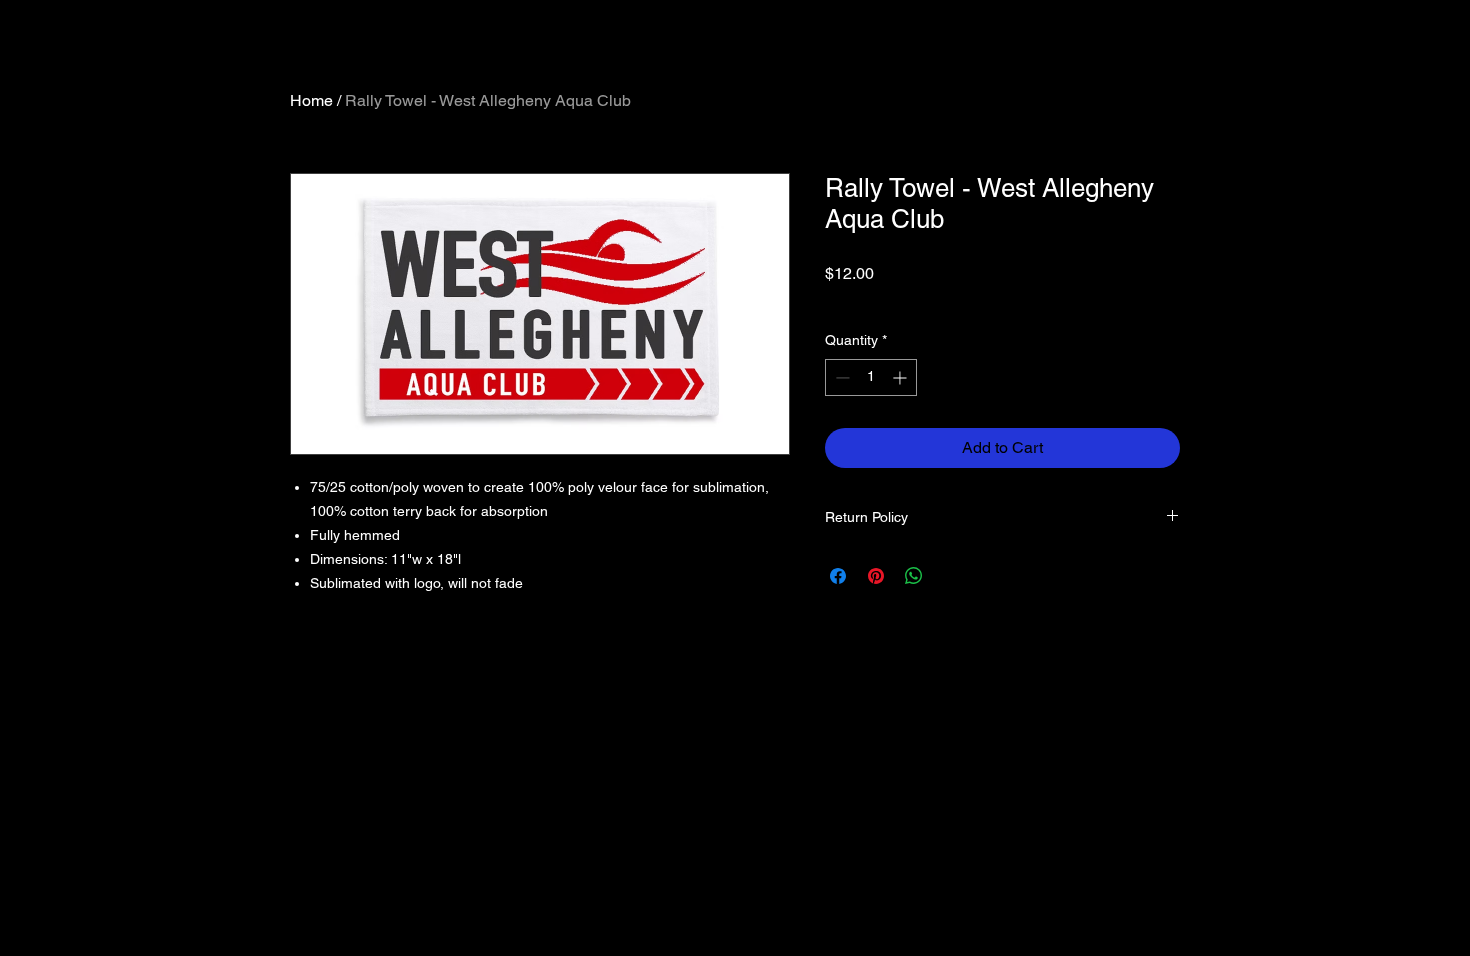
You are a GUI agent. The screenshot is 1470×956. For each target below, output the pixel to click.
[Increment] (901, 377)
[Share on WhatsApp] (914, 576)
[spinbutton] (871, 377)
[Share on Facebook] (838, 576)
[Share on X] (952, 576)
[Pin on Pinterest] (876, 576)
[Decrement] (840, 377)
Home (311, 100)
